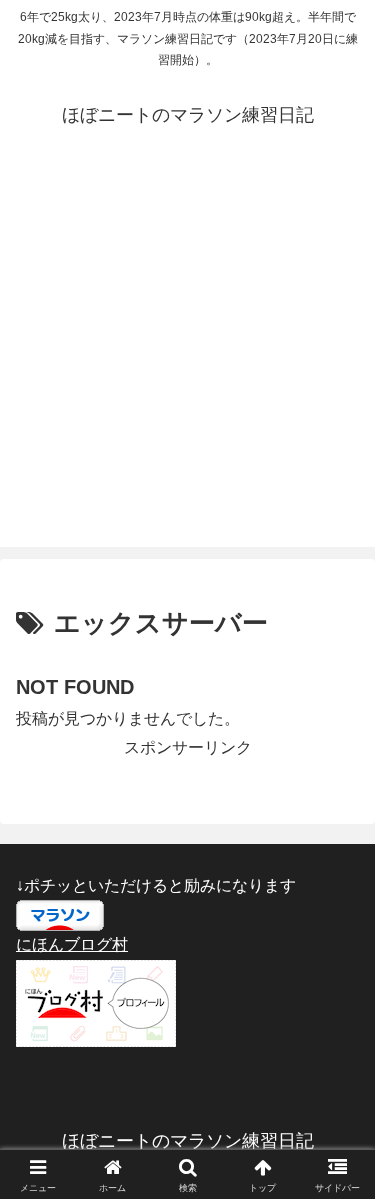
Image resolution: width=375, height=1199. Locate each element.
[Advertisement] (187, 359)
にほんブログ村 (72, 944)
